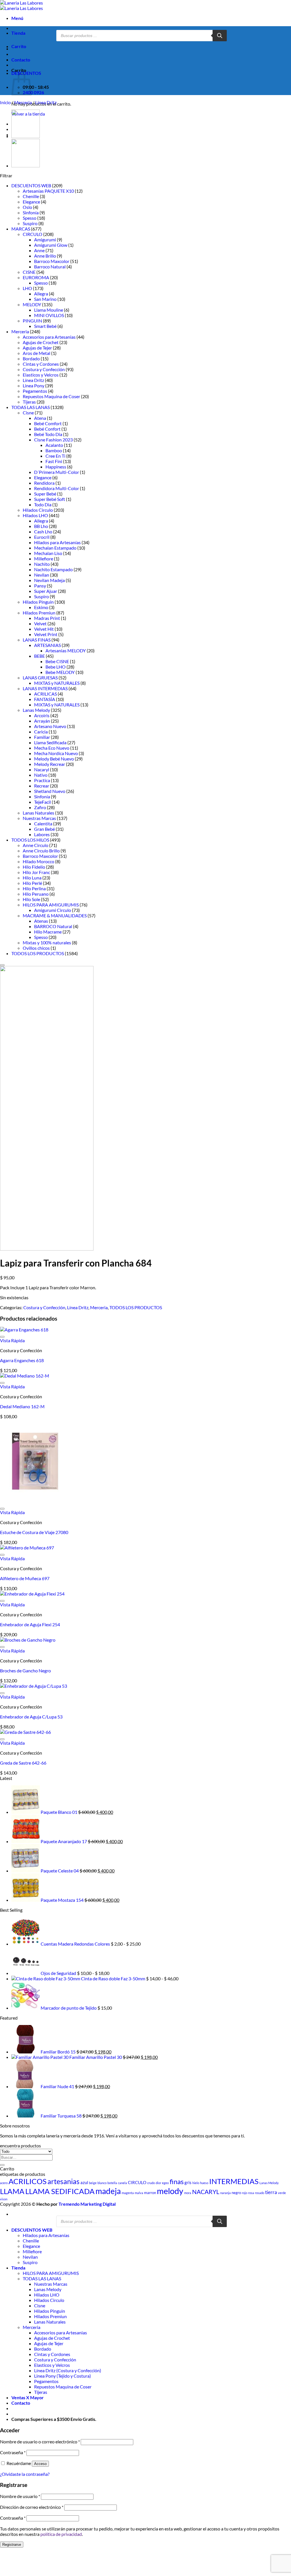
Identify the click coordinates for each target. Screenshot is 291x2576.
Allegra (41, 294)
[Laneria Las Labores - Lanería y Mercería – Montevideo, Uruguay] (21, 5)
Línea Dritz (46, 102)
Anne (39, 250)
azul (84, 2182)
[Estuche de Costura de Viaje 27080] (35, 1501)
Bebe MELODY (60, 672)
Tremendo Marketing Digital (87, 2204)
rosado (260, 2193)
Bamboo (54, 450)
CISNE (29, 272)
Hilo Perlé (32, 883)
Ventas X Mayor (28, 2397)
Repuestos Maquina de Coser (51, 396)
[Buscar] (220, 36)
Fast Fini (54, 461)
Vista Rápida (12, 1340)
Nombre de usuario (20, 2496)
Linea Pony (34, 386)
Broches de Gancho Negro (25, 1671)
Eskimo (41, 607)
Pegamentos (35, 391)
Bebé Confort (47, 429)
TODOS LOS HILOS (30, 840)
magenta (128, 2193)
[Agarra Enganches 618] (24, 1330)
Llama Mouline (49, 310)
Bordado (31, 358)
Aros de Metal (37, 353)
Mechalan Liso (48, 553)
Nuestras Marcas (39, 818)
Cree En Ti (55, 456)
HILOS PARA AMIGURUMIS (51, 905)
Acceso (40, 2464)
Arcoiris (42, 715)
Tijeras (29, 402)
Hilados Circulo (38, 510)
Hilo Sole (31, 899)
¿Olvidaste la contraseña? (25, 2474)
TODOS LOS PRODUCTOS (38, 953)
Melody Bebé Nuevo (54, 759)
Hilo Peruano (36, 894)
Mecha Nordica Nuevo (56, 753)
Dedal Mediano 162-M (22, 1406)
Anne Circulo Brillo (41, 851)
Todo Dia (43, 504)
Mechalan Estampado (55, 548)
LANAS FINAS (37, 640)
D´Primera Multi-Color (57, 472)
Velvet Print (46, 634)
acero (4, 2183)
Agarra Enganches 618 (22, 1360)
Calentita (43, 824)
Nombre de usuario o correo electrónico (40, 2442)
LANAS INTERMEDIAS (45, 688)
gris (188, 2182)
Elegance (31, 202)
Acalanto (54, 445)
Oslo (27, 207)
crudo (151, 2183)
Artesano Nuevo (50, 726)
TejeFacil (42, 802)
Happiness (56, 467)
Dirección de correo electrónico (32, 2507)
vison (4, 2199)
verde (282, 2193)
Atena (40, 418)
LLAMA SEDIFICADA (60, 2191)
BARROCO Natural (53, 926)
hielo (196, 2183)
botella (112, 2183)
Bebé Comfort (48, 423)
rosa (251, 2193)
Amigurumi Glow (51, 245)
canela (122, 2183)
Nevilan (42, 575)
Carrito (19, 46)
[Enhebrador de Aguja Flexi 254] (32, 1594)
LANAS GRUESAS (40, 678)
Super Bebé (45, 494)
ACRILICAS (45, 694)
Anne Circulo (36, 845)
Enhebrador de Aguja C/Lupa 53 (31, 1717)
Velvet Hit (44, 629)
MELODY (32, 304)
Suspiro (30, 223)
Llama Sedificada (50, 742)
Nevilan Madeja (49, 580)
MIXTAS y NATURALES (57, 683)
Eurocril (42, 537)
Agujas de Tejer (37, 348)
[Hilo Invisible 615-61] (26, 136)
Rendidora (44, 483)
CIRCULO (33, 234)
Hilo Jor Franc (36, 872)
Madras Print (47, 618)
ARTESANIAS (47, 645)
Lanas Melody (36, 710)
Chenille (31, 196)
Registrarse (12, 2545)
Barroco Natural (50, 267)
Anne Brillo (45, 256)
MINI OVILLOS (49, 315)
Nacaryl (42, 769)
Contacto (21, 60)
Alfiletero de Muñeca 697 (25, 1578)
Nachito (42, 564)
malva (139, 2193)
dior (158, 2183)
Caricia (41, 732)
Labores (42, 834)
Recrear (42, 786)
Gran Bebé (44, 829)
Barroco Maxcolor (52, 261)
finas (177, 2181)
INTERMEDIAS (234, 2181)
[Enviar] (2, 2165)
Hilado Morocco (39, 861)
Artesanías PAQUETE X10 (48, 191)
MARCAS (21, 229)
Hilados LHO (35, 515)
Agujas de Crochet (41, 342)
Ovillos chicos (36, 948)
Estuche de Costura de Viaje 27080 (34, 1532)
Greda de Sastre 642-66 (23, 1763)
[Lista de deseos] (2, 965)
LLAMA (12, 2191)
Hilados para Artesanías (57, 542)
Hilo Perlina (34, 888)
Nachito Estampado (53, 569)
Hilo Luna (32, 878)
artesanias (64, 2181)
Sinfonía (31, 212)
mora (188, 2193)
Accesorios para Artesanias (49, 337)
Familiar (42, 737)
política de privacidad (61, 2534)
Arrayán (42, 721)
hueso (204, 2183)
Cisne (28, 413)
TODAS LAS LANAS (31, 407)
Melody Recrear (50, 764)
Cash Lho (43, 532)
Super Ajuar (46, 591)
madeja (108, 2191)
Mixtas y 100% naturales (47, 942)
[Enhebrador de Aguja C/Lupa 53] (34, 1686)
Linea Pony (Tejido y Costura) (63, 2376)
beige (93, 2183)
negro (236, 2193)
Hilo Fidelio (34, 867)
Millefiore (44, 559)
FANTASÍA (45, 699)
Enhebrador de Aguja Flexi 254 (30, 1624)
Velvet (40, 623)
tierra (271, 2192)
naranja (225, 2193)
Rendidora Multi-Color (57, 488)
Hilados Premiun (39, 613)
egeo (165, 2183)
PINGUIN (32, 321)
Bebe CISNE (57, 661)
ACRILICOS (28, 2181)
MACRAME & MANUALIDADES (55, 915)
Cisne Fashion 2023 (53, 440)
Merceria (23, 102)
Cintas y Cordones (41, 364)
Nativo (41, 775)
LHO (27, 288)
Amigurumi (45, 239)
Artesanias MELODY (66, 650)
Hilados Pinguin (38, 602)
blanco (102, 2183)
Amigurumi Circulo (53, 910)
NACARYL (206, 2192)
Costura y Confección (44, 369)
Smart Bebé (45, 326)
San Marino (45, 299)
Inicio (5, 102)
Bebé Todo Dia (48, 434)
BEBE (40, 656)
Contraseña (13, 2452)
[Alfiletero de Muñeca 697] (27, 1548)
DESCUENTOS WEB (31, 185)
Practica (42, 780)
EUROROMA (36, 277)
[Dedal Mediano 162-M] (25, 1376)
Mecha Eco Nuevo (52, 748)
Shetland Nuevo (50, 791)
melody (170, 2191)
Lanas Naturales (39, 813)
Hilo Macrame (48, 932)
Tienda (18, 33)
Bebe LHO (56, 667)
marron (150, 2193)
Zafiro (40, 807)
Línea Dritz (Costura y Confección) (68, 2370)
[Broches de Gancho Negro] (28, 1640)
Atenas (41, 921)
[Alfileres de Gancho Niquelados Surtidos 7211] (26, 166)
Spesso (30, 218)
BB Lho (41, 526)
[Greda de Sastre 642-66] (25, 1732)
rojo (245, 2193)
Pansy (40, 586)
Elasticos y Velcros (41, 375)
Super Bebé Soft (50, 499)
